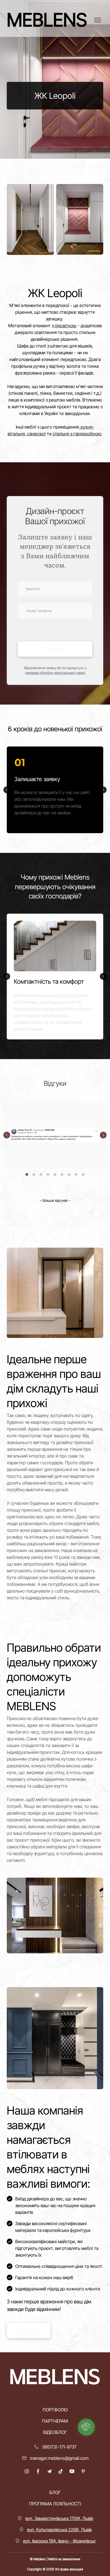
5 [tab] (55, 1174)
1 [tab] (27, 1174)
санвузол (36, 434)
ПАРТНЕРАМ (55, 2421)
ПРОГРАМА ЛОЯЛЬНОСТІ (55, 2504)
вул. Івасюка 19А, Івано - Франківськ (59, 2541)
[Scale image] (30, 219)
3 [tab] (41, 1174)
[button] (55, 1200)
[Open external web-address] (55, 1134)
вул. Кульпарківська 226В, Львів (59, 2530)
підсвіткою (65, 326)
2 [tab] (34, 1174)
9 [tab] (83, 1174)
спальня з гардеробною (77, 434)
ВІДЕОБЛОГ (55, 2432)
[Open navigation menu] (98, 20)
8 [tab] (76, 1174)
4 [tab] (48, 1174)
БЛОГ (55, 2492)
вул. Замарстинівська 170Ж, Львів (59, 2518)
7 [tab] (69, 1174)
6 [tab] (62, 1174)
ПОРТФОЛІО (55, 2410)
